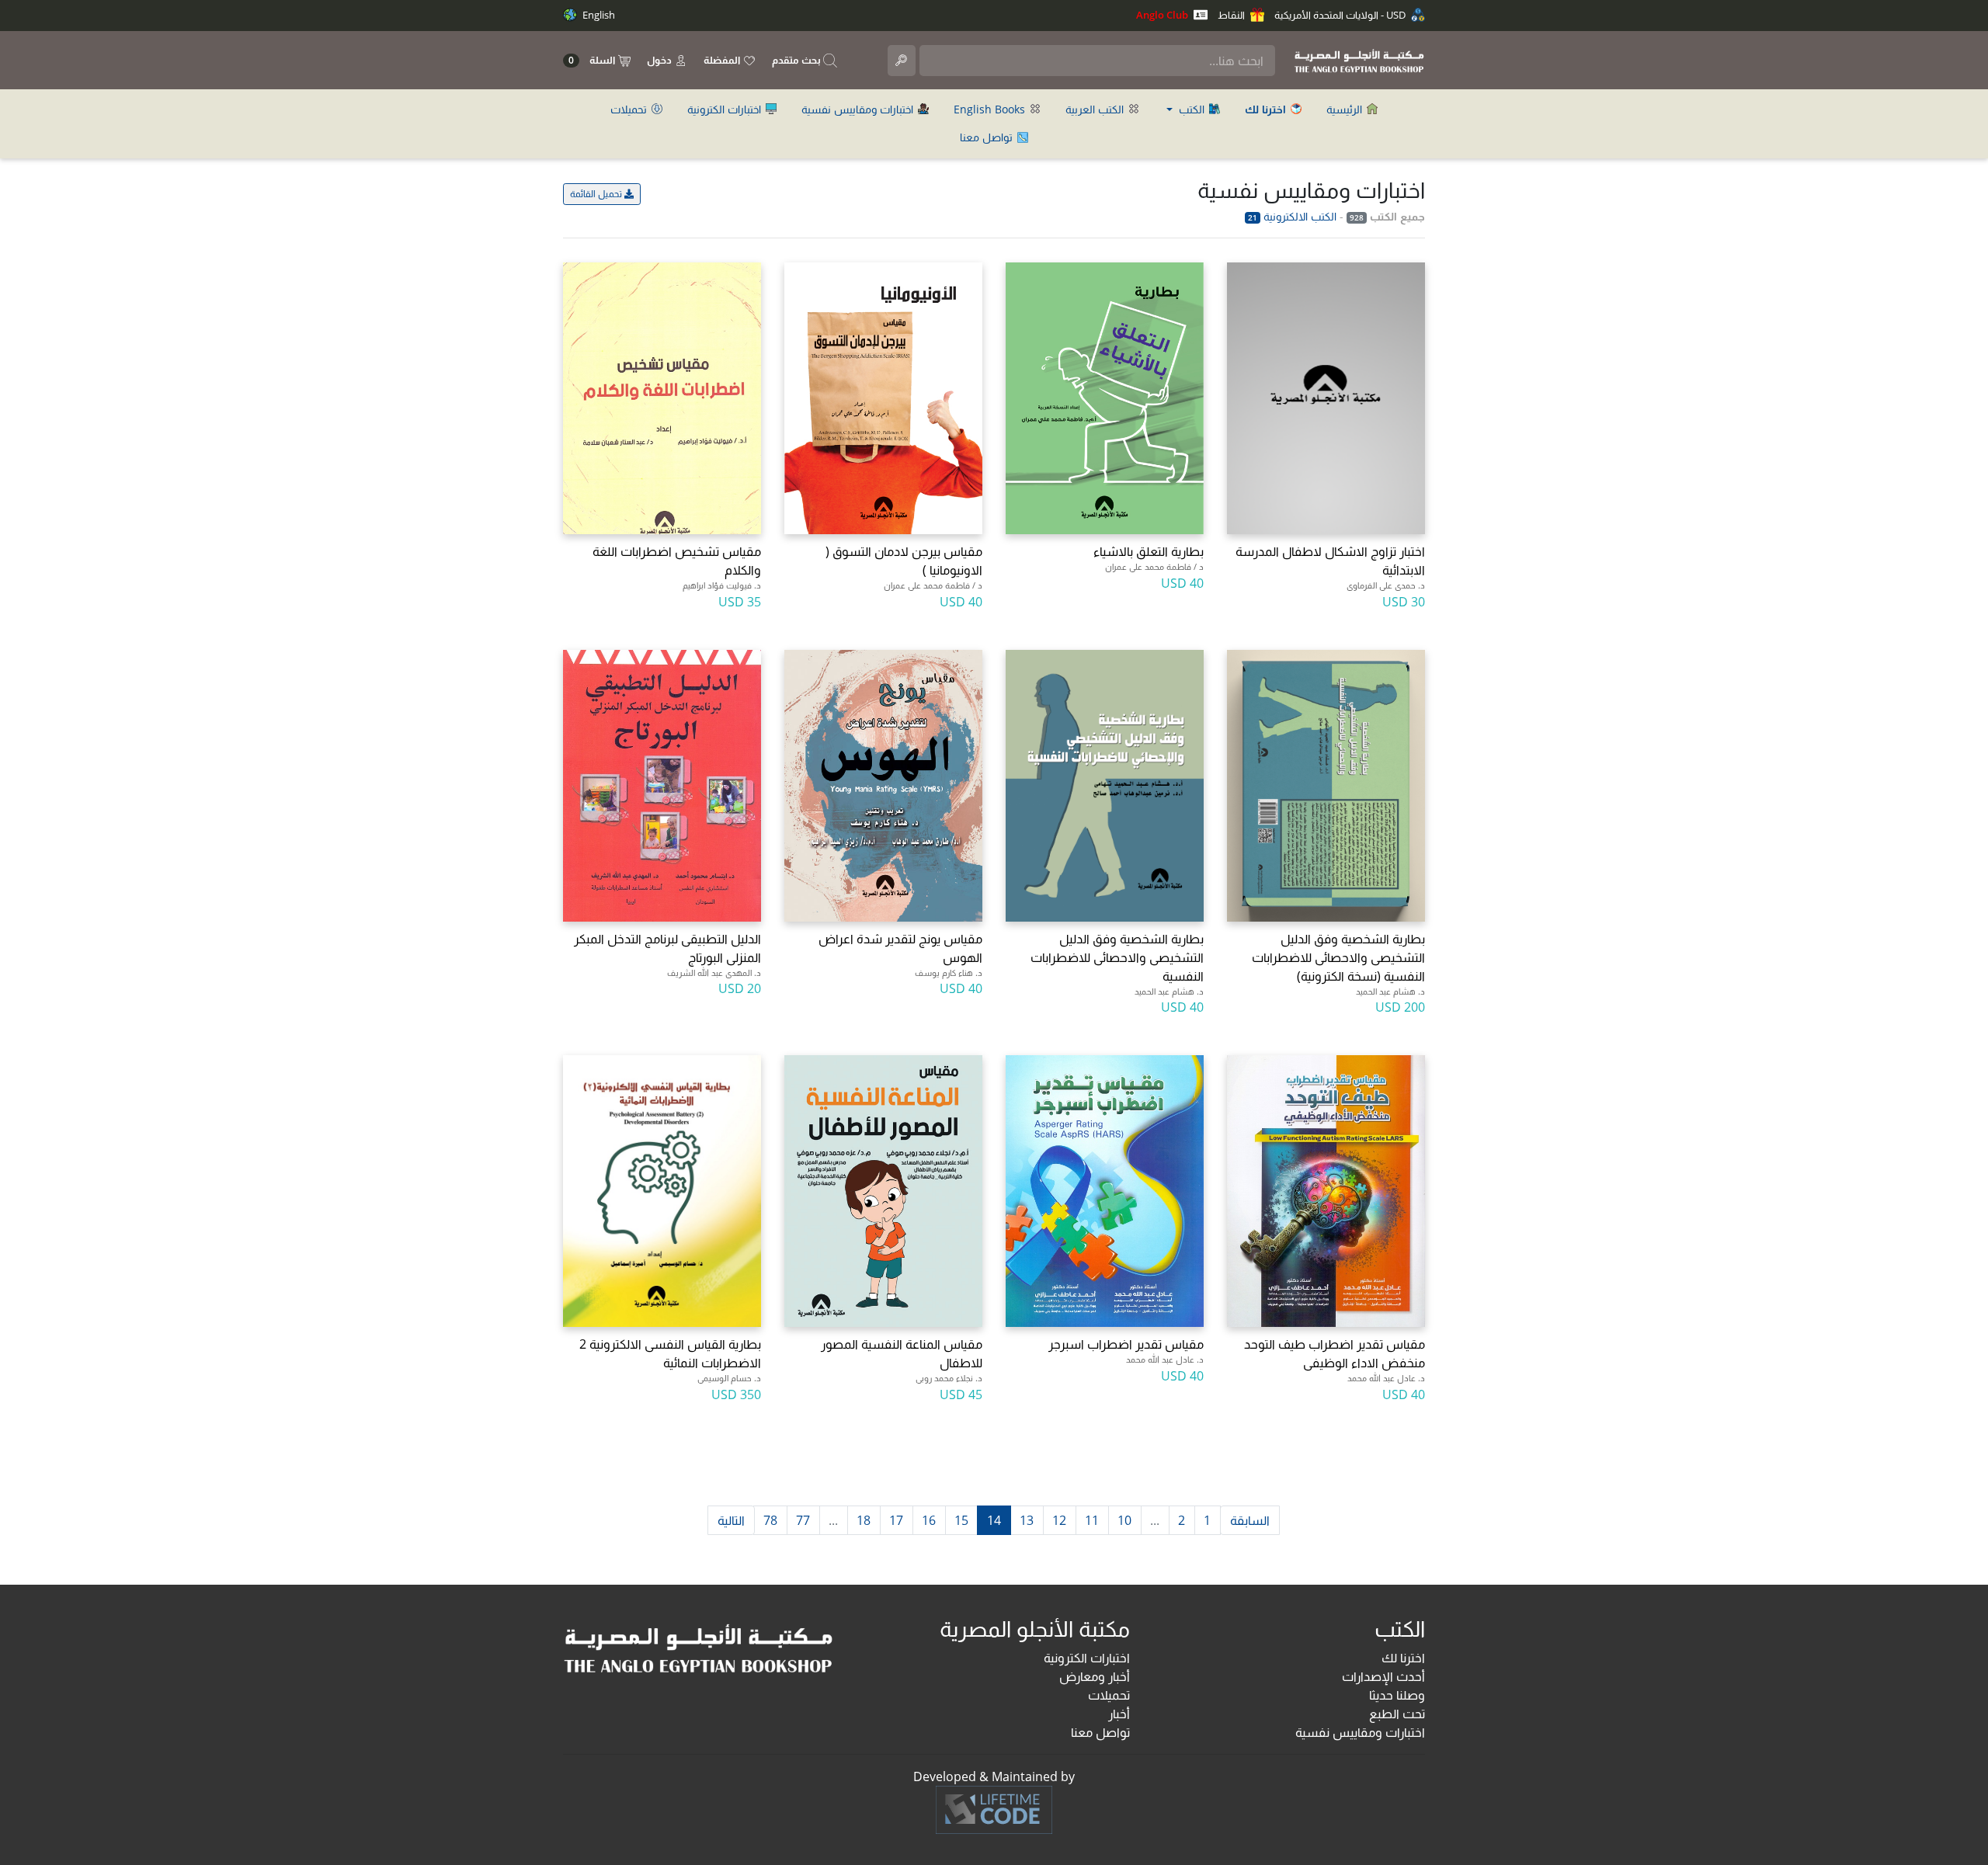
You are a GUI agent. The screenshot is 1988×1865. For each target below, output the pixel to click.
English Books (991, 109)
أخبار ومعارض (1095, 1676)
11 (1092, 1520)
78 (770, 1520)
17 (896, 1520)
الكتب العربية (1096, 109)
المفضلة (723, 60)
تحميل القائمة (597, 194)
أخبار (1119, 1714)
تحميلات (630, 109)
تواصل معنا (988, 137)
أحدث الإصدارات (1383, 1676)
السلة (593, 60)
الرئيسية (1346, 109)
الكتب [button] (1192, 109)
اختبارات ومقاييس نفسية (859, 109)
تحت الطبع (1397, 1714)
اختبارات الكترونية (726, 109)
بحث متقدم (798, 60)
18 (864, 1520)
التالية (731, 1520)
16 (929, 1520)
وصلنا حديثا (1397, 1695)
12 (1059, 1520)
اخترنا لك (1403, 1658)
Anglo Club (1163, 15)
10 (1124, 1520)
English (598, 15)
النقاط (1232, 15)
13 (1027, 1520)
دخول (660, 60)
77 (803, 1520)
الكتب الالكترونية (1292, 216)
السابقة (1250, 1520)
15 (961, 1520)
